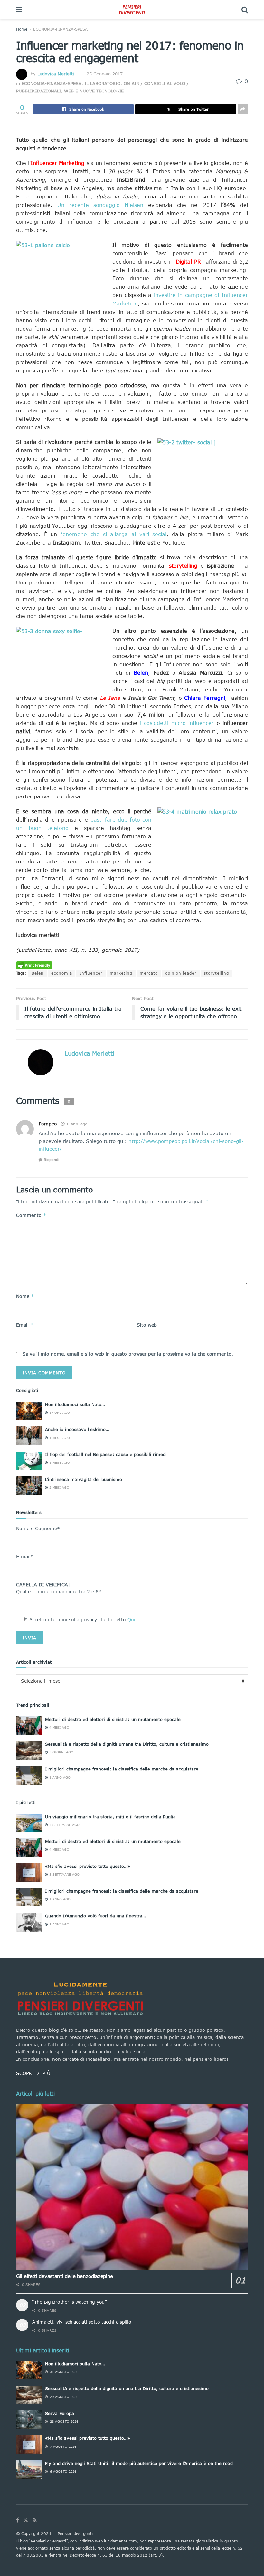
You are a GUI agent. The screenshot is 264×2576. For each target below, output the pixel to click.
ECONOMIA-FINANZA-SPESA (60, 29)
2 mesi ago (59, 1487)
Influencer (91, 973)
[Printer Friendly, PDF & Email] (34, 965)
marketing (121, 973)
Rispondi (52, 1159)
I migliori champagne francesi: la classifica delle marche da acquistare (122, 1769)
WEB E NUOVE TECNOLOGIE (94, 91)
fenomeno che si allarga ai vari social (113, 534)
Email (25, 1325)
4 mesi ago (59, 1727)
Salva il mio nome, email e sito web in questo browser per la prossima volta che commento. (128, 1354)
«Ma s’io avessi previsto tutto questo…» (88, 1866)
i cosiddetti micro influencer (177, 723)
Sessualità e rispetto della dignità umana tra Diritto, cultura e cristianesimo (127, 1744)
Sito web (147, 1325)
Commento (31, 1215)
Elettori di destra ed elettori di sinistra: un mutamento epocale (113, 1719)
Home (22, 29)
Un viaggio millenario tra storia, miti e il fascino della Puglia (110, 1817)
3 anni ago (59, 1924)
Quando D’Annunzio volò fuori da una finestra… (95, 1916)
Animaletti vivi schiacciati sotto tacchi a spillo (82, 2322)
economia (62, 973)
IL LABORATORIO (103, 83)
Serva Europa (60, 2413)
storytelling (216, 973)
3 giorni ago (61, 1752)
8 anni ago (77, 1124)
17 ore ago (59, 1413)
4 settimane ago (64, 1825)
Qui (131, 1620)
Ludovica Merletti (56, 74)
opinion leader (181, 973)
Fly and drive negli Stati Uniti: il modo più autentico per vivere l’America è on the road (139, 2463)
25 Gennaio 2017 (105, 74)
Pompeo (48, 1124)
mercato (149, 973)
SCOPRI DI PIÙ (33, 2073)
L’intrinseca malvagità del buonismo (84, 1479)
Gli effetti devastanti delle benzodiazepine (65, 2276)
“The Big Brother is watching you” (69, 2302)
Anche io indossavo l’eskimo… (77, 1429)
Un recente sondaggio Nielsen (100, 205)
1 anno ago (59, 1777)
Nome (25, 1296)
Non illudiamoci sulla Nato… (75, 1404)
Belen (38, 973)
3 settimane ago (64, 1874)
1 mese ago (59, 1438)
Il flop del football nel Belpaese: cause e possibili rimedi (106, 1454)
